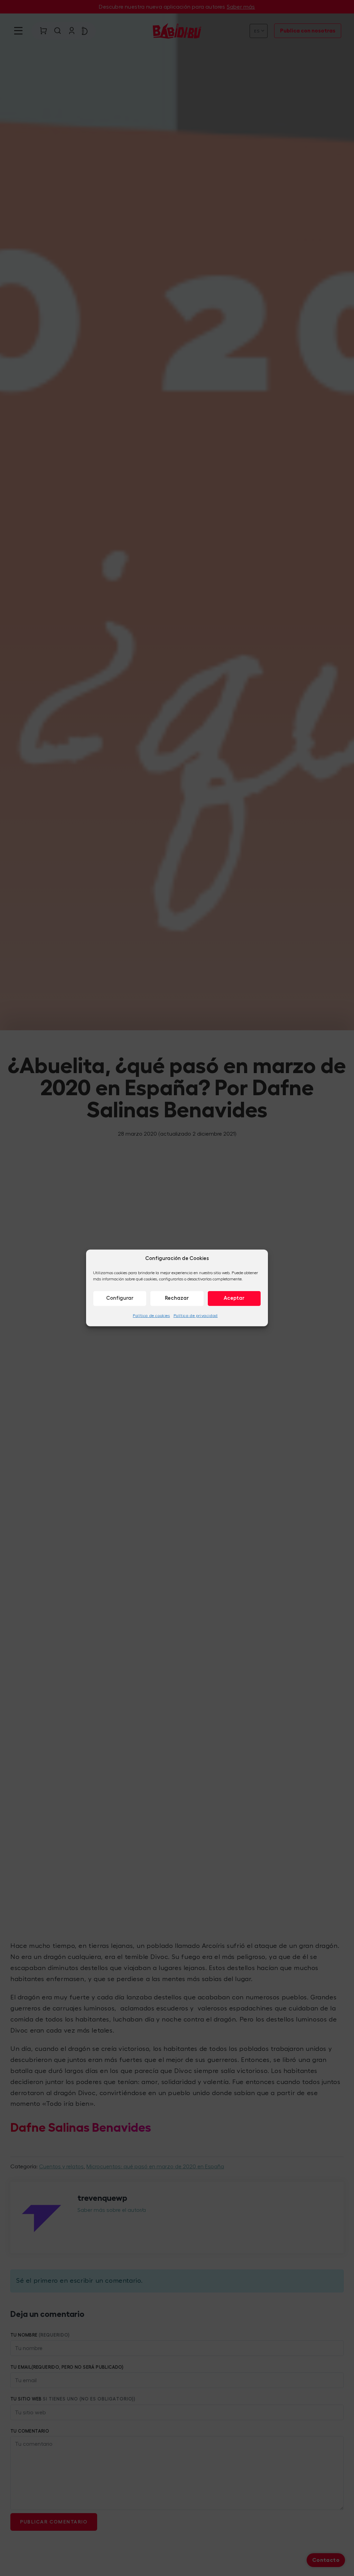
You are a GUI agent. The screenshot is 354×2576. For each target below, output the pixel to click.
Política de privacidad (196, 1315)
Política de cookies (151, 1315)
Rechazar (177, 1298)
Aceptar (234, 1298)
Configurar (120, 1298)
